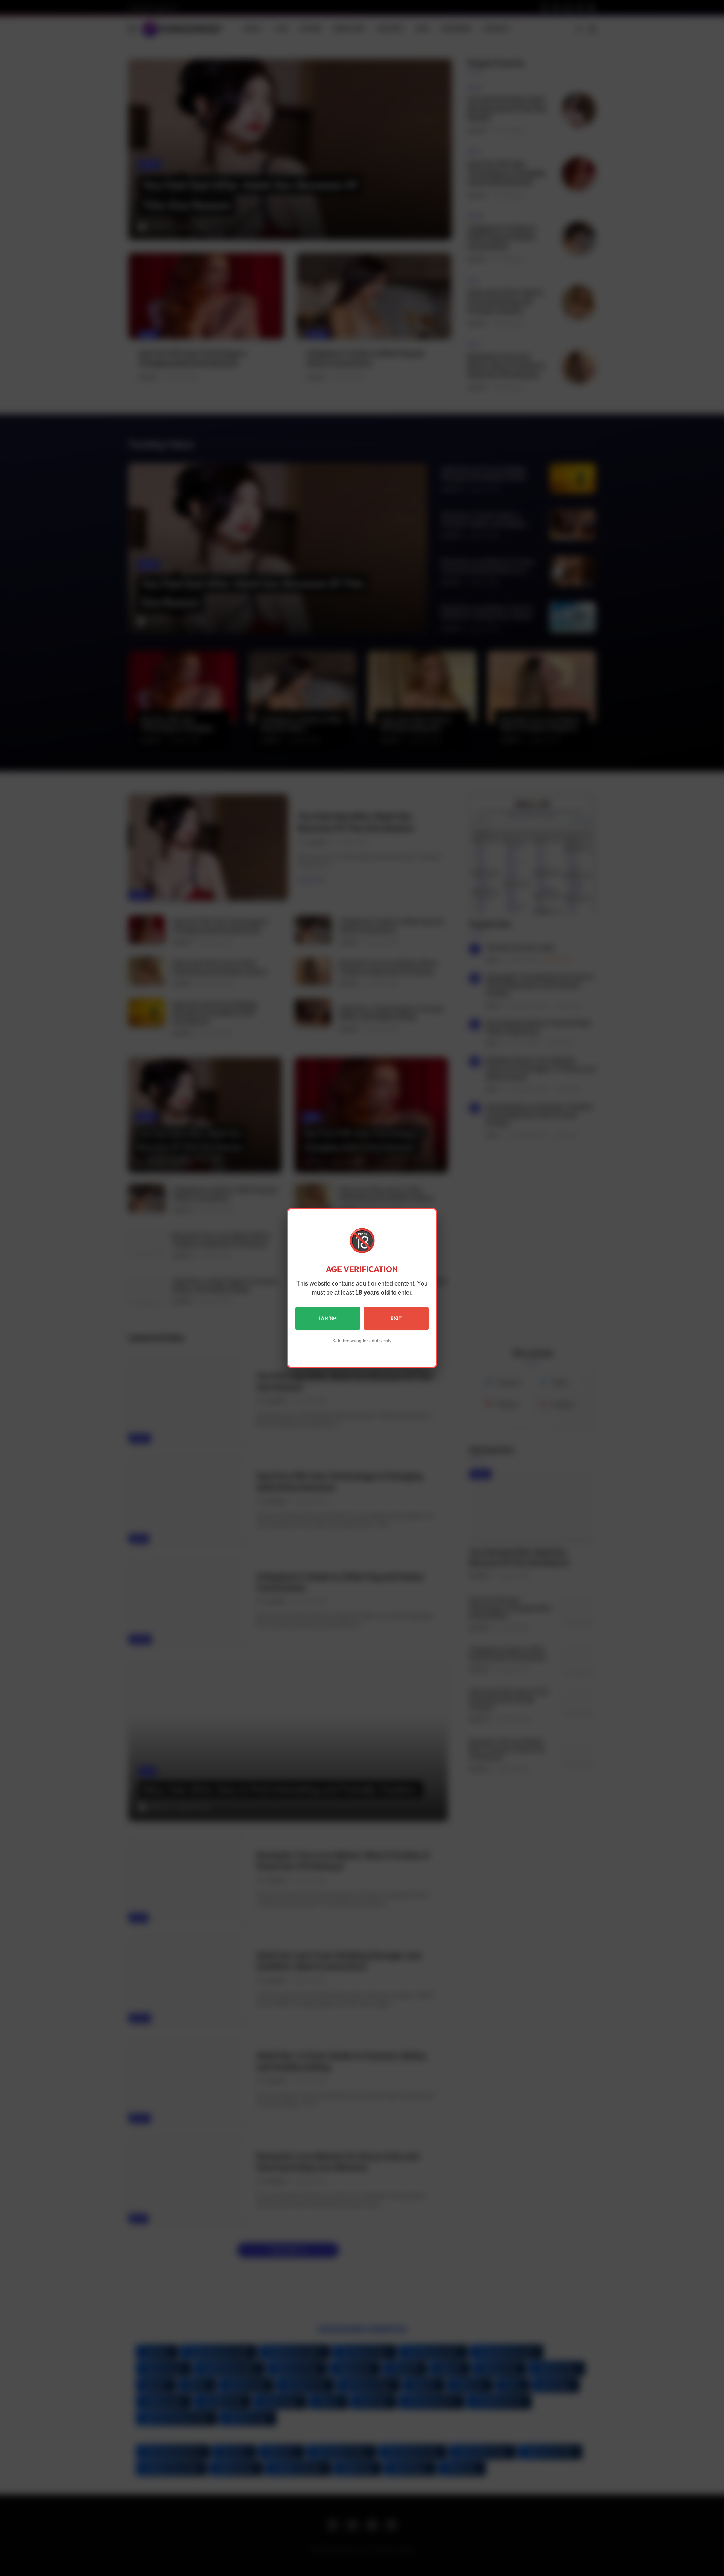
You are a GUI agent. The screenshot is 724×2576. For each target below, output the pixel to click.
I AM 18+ (328, 1318)
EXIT (396, 1318)
